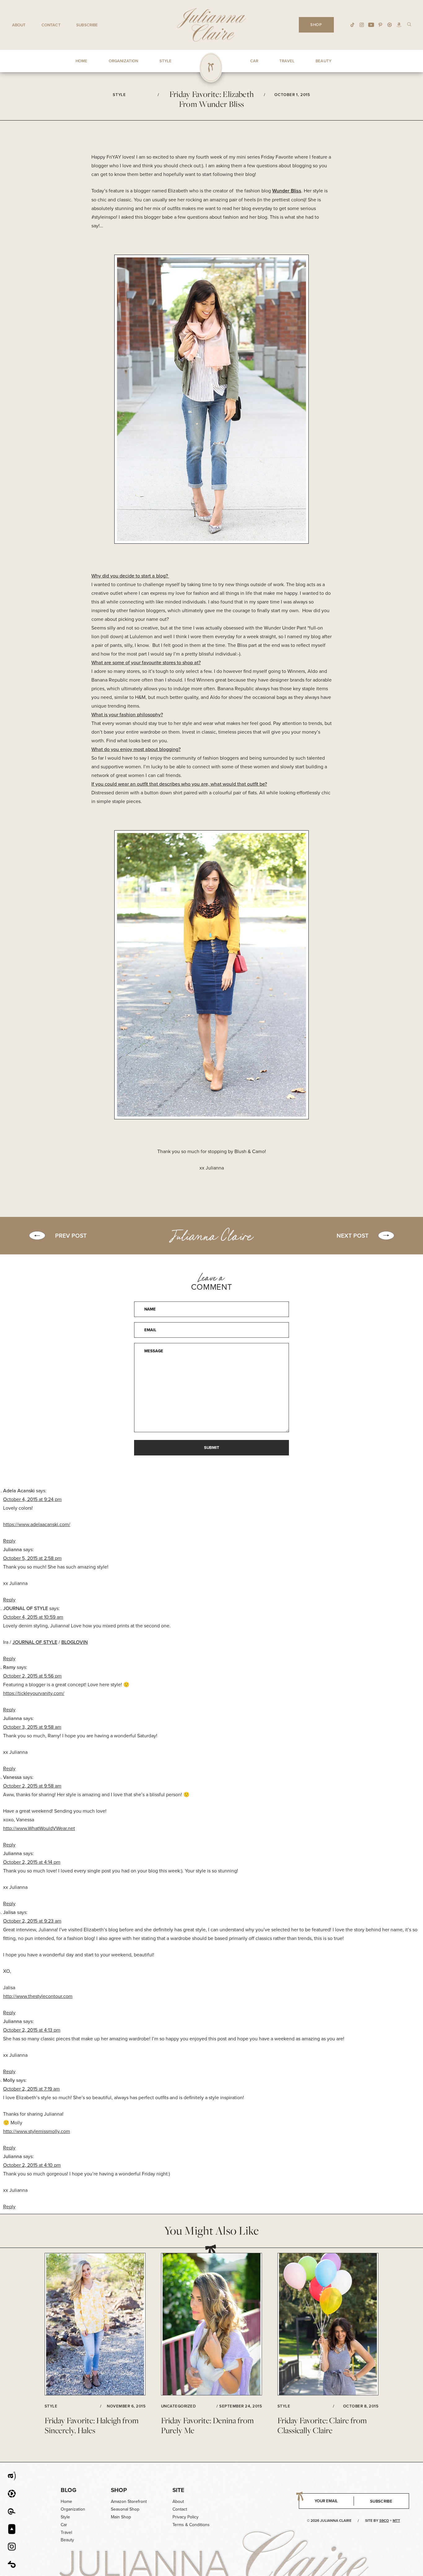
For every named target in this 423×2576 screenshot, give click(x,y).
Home (66, 2501)
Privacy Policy (185, 2517)
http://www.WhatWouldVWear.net (39, 1828)
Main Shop (121, 2517)
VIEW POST (95, 2324)
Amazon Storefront (129, 2501)
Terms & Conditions (191, 2525)
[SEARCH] (409, 24)
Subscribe (87, 25)
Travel (66, 2532)
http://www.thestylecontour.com (38, 1996)
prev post (71, 1235)
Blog (69, 2490)
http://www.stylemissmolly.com (37, 2131)
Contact (51, 25)
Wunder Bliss (287, 191)
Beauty (67, 2540)
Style (65, 2517)
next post (353, 1235)
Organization (73, 2509)
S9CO (384, 2520)
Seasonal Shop (125, 2509)
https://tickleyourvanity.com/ (34, 1693)
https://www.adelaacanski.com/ (37, 1524)
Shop (119, 2490)
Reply (9, 1541)
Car (64, 2525)
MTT (396, 2520)
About (19, 25)
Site (178, 2490)
